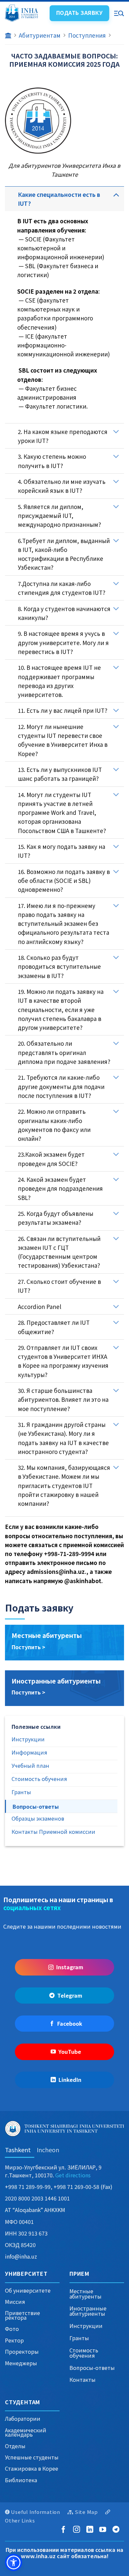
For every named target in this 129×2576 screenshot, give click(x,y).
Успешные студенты (32, 2457)
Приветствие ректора (22, 2315)
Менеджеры (21, 2363)
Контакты (83, 2379)
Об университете (28, 2290)
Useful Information (36, 2512)
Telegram (70, 1995)
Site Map (86, 2512)
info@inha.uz (21, 2256)
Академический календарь (26, 2432)
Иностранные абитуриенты (56, 1681)
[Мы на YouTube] (104, 2530)
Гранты (79, 2338)
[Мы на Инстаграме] (78, 2530)
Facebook (70, 2023)
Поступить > (28, 1647)
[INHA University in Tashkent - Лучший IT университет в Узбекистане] (24, 13)
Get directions (73, 2175)
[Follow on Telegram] (117, 2530)
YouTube (70, 2051)
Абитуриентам (40, 35)
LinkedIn (70, 2080)
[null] (14, 2562)
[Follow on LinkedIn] (91, 2530)
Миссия (15, 2302)
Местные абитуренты (47, 1635)
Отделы (15, 2446)
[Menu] (119, 13)
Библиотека (21, 2480)
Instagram (70, 1967)
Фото (12, 2329)
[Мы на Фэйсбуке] (65, 2530)
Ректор (14, 2340)
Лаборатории (23, 2418)
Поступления (87, 35)
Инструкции (86, 2326)
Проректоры (22, 2351)
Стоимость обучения (84, 2353)
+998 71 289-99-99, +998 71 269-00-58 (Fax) (59, 2187)
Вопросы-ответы (92, 2368)
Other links (20, 2520)
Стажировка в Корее (32, 2468)
